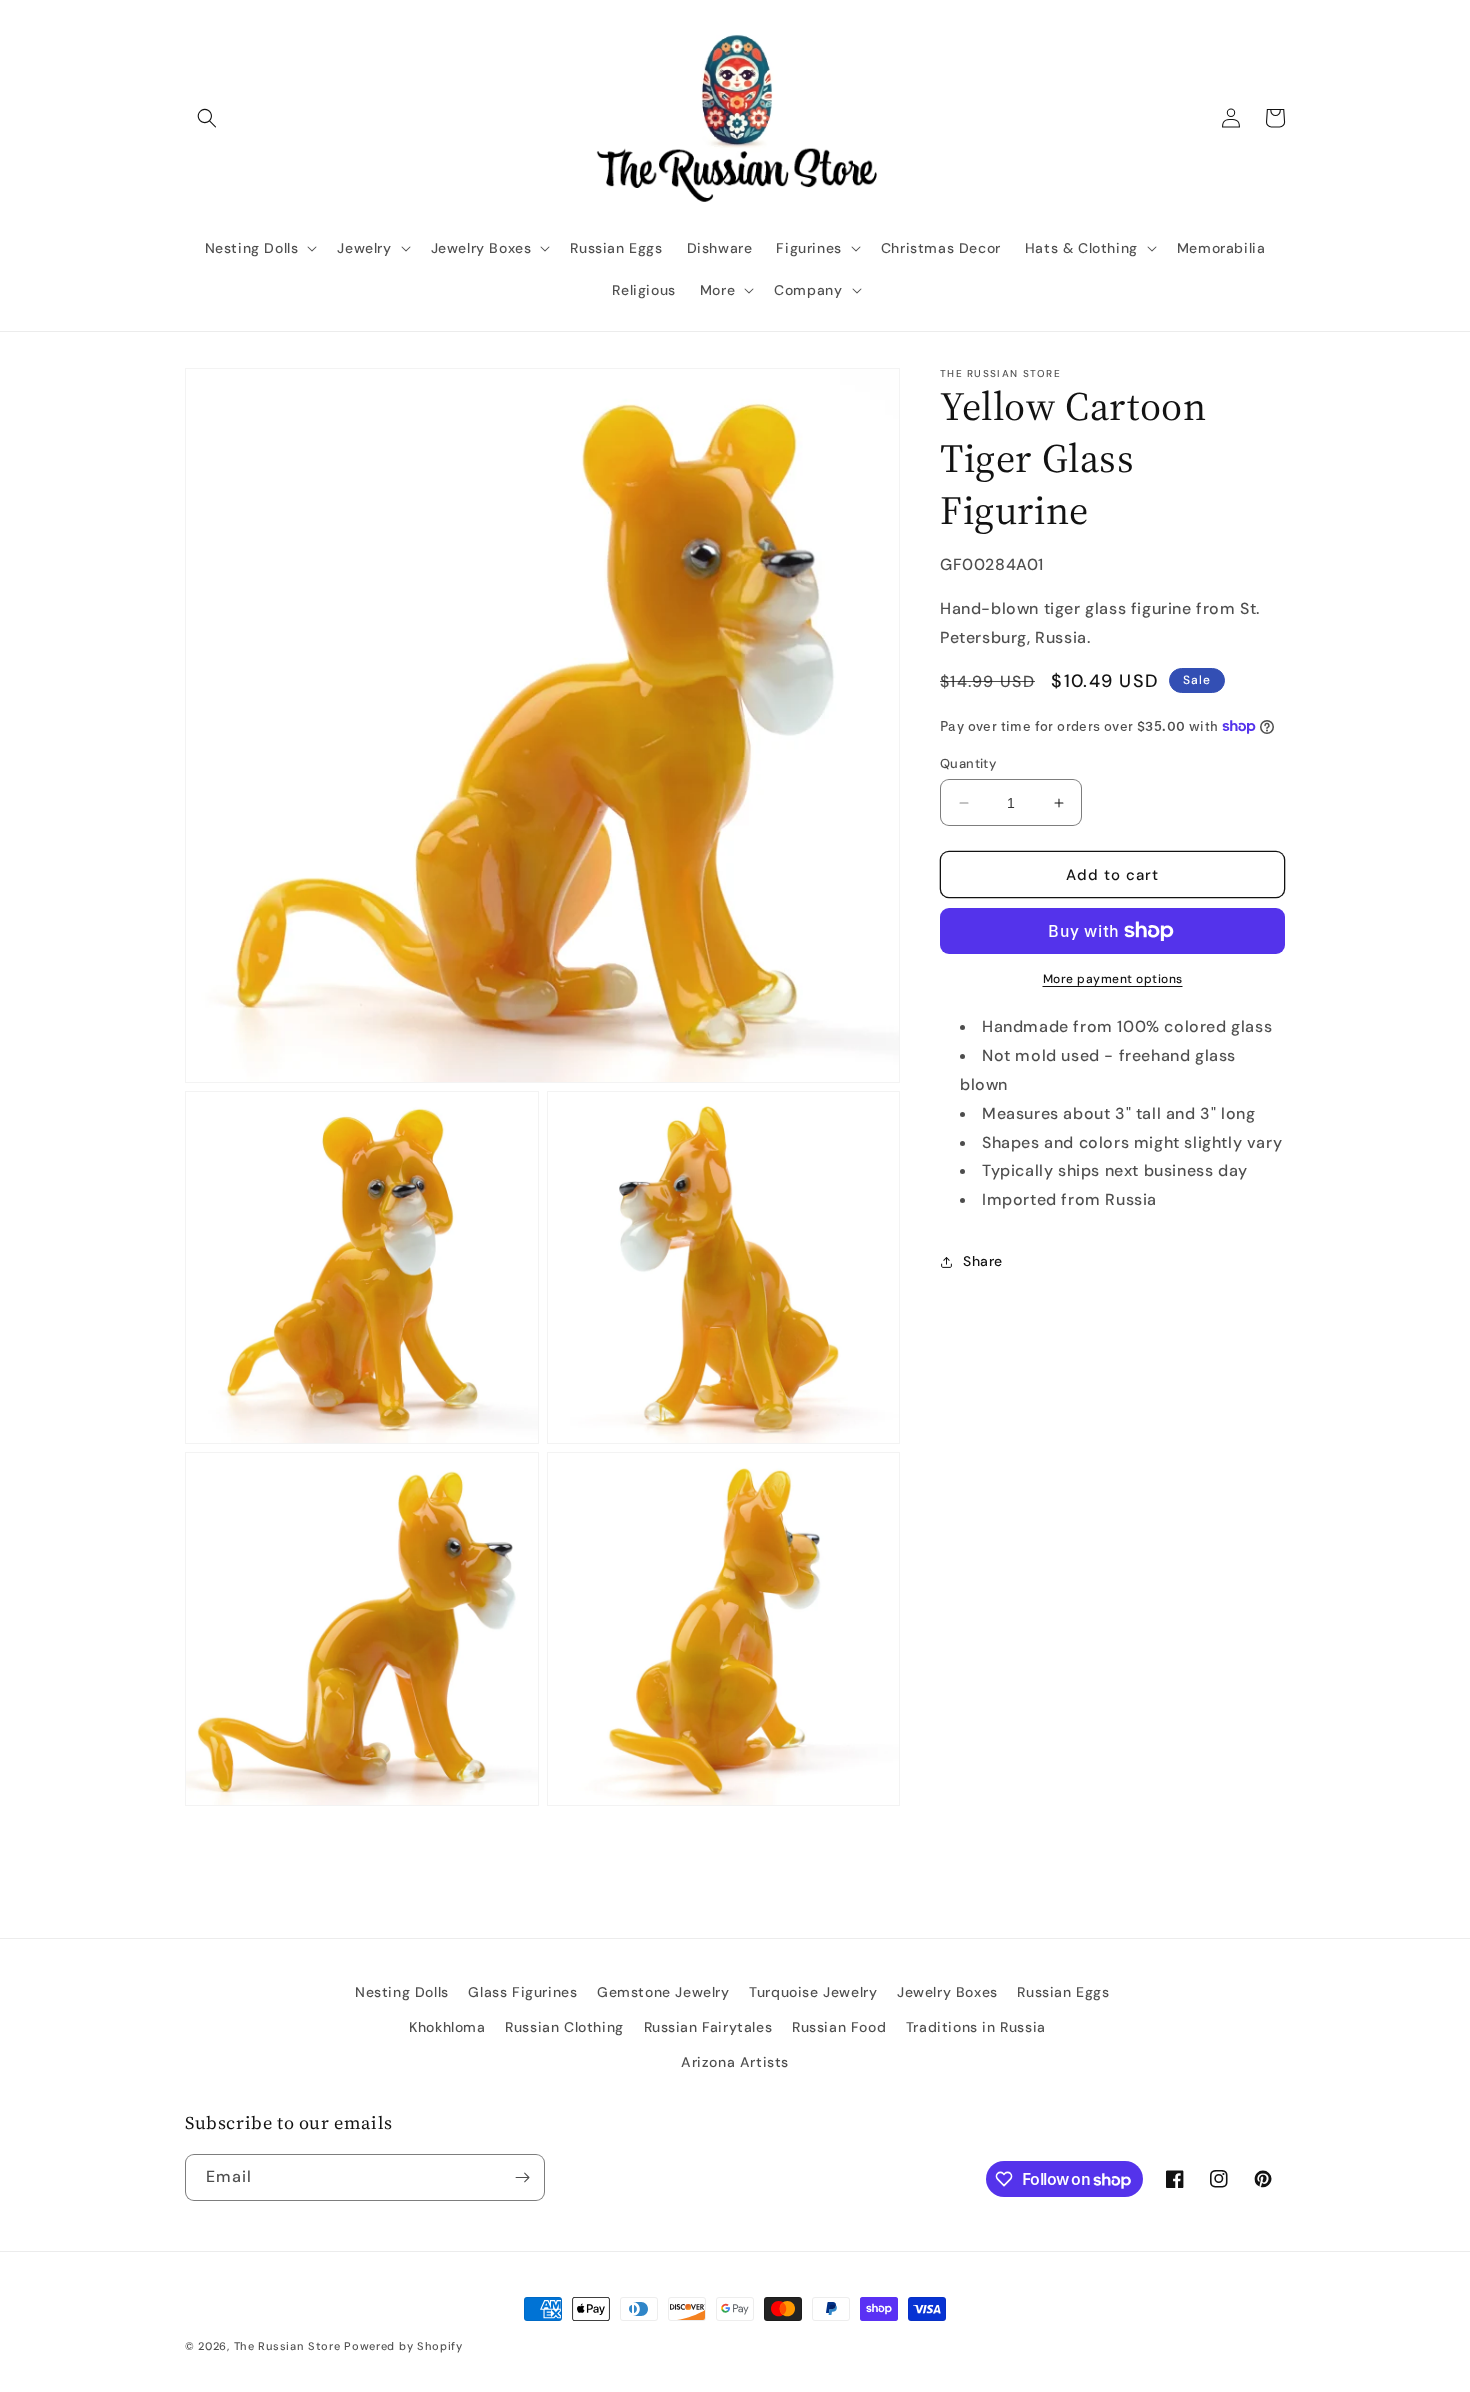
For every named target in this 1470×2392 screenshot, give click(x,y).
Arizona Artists (735, 2062)
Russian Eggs (1063, 1992)
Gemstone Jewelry (663, 1992)
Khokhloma (447, 2027)
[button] (207, 118)
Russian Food (839, 2027)
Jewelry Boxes (947, 1992)
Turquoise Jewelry (813, 1992)
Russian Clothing (564, 2027)
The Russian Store (287, 2346)
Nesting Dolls (402, 1992)
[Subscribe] (522, 2177)
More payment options (1113, 979)
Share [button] (983, 1261)
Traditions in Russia (976, 2027)
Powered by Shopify (403, 2346)
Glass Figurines (522, 1992)
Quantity (968, 763)
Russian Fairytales (708, 2027)
